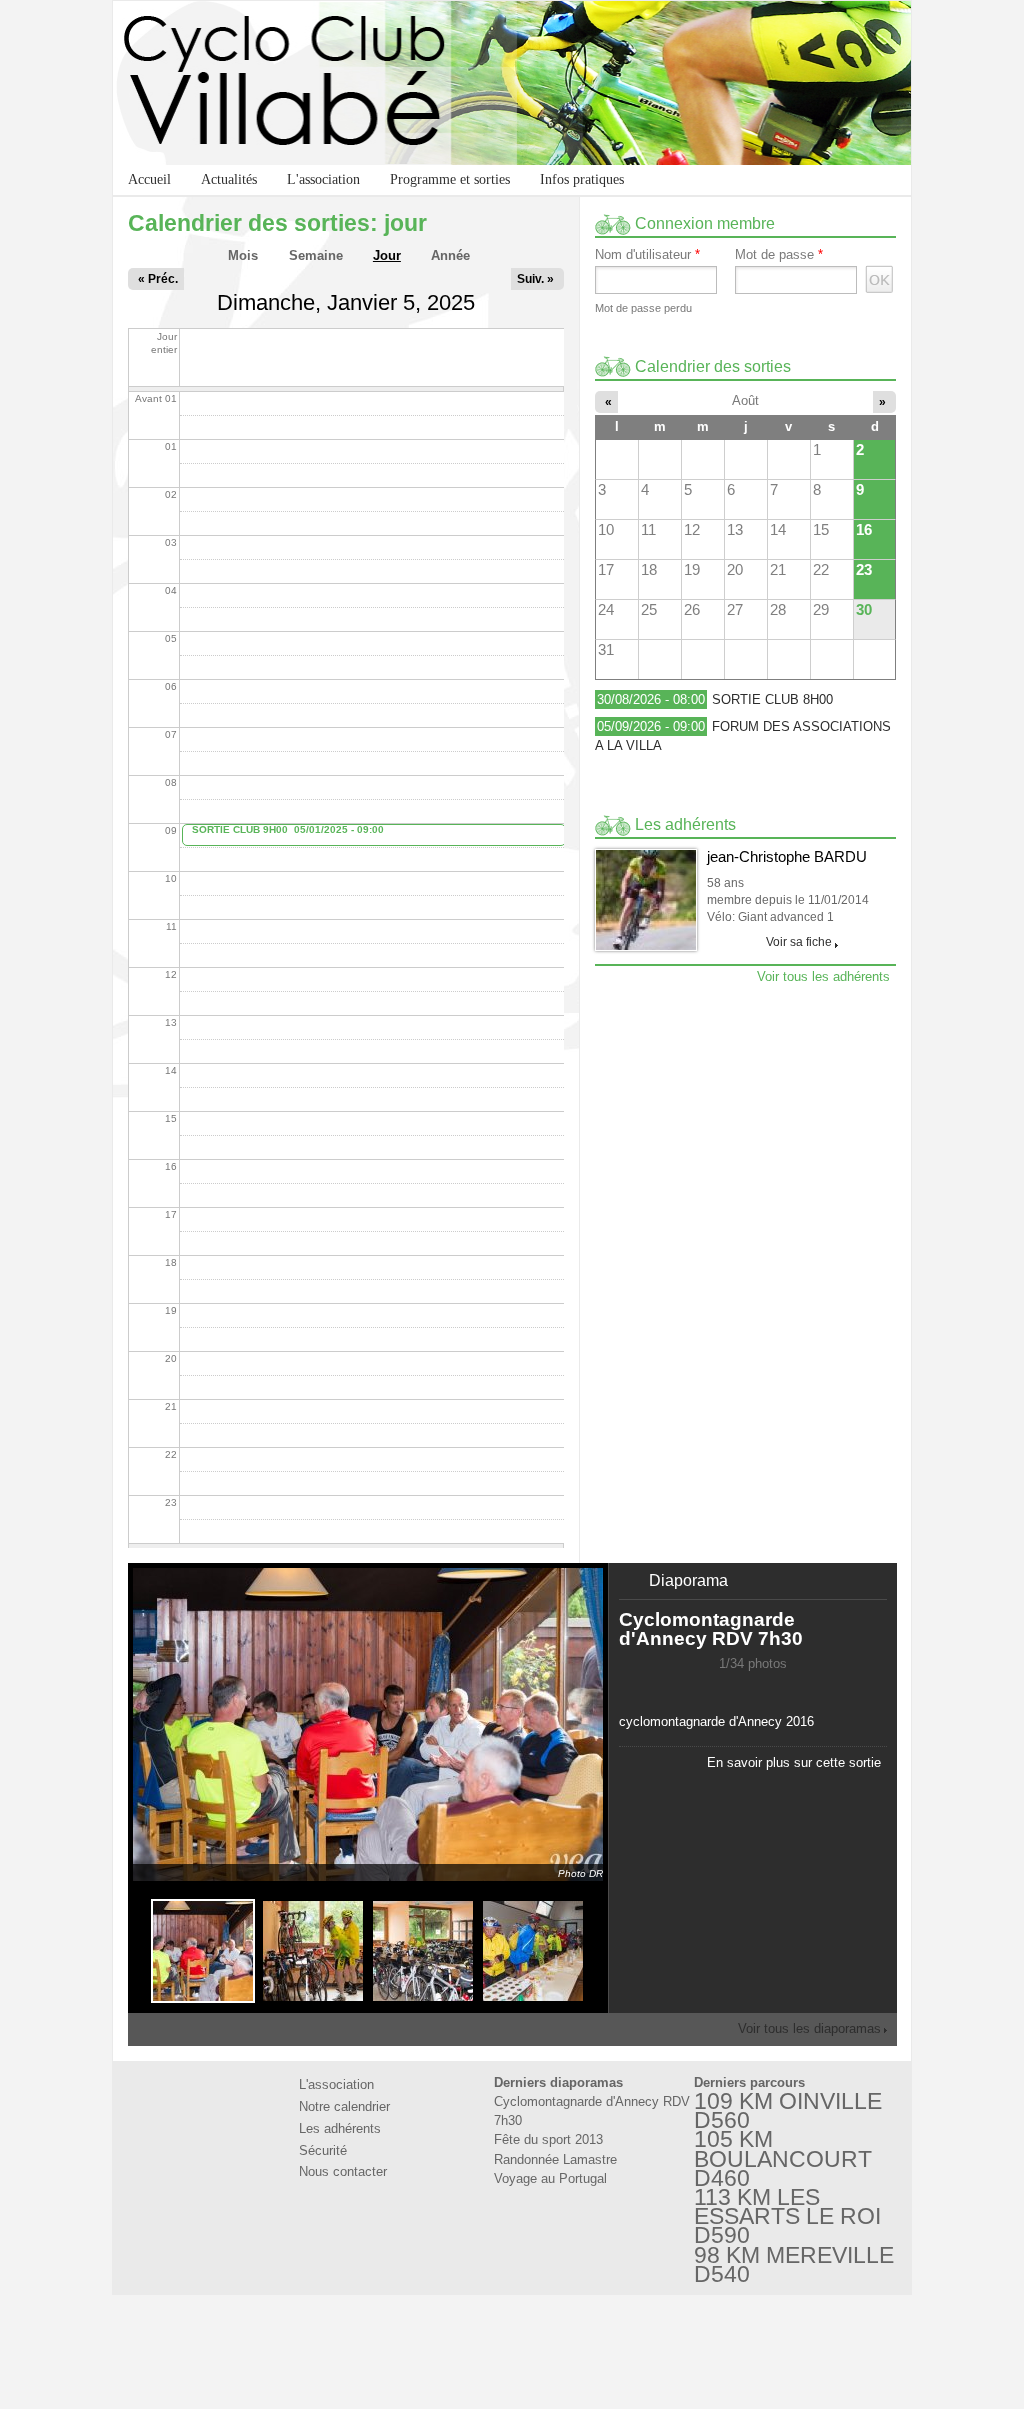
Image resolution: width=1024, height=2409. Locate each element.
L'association (323, 179)
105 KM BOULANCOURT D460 (783, 2158)
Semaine (316, 255)
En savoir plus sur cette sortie (794, 1762)
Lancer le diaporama (733, 1689)
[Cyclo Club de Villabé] (512, 83)
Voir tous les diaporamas (809, 2028)
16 (864, 529)
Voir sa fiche (799, 942)
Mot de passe (779, 255)
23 (864, 569)
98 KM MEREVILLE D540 (794, 2264)
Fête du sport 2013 (548, 2139)
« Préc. (158, 279)
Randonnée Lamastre (555, 2159)
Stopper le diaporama (753, 1689)
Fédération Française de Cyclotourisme (450, 2340)
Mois (243, 255)
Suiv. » (535, 279)
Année (450, 255)
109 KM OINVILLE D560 (788, 2110)
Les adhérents (340, 2128)
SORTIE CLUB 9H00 (240, 829)
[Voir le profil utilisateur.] (646, 900)
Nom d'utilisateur (647, 255)
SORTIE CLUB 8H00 (772, 699)
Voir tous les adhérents (823, 976)
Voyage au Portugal (550, 2178)
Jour (392, 255)
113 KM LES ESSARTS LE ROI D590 (787, 2216)
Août (745, 400)
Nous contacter (343, 2171)
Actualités (229, 179)
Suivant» (773, 1689)
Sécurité (323, 2150)
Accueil (149, 179)
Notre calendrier (344, 2106)
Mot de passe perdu (643, 308)
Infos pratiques (582, 179)
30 (864, 609)
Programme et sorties (450, 179)
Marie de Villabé (574, 2340)
